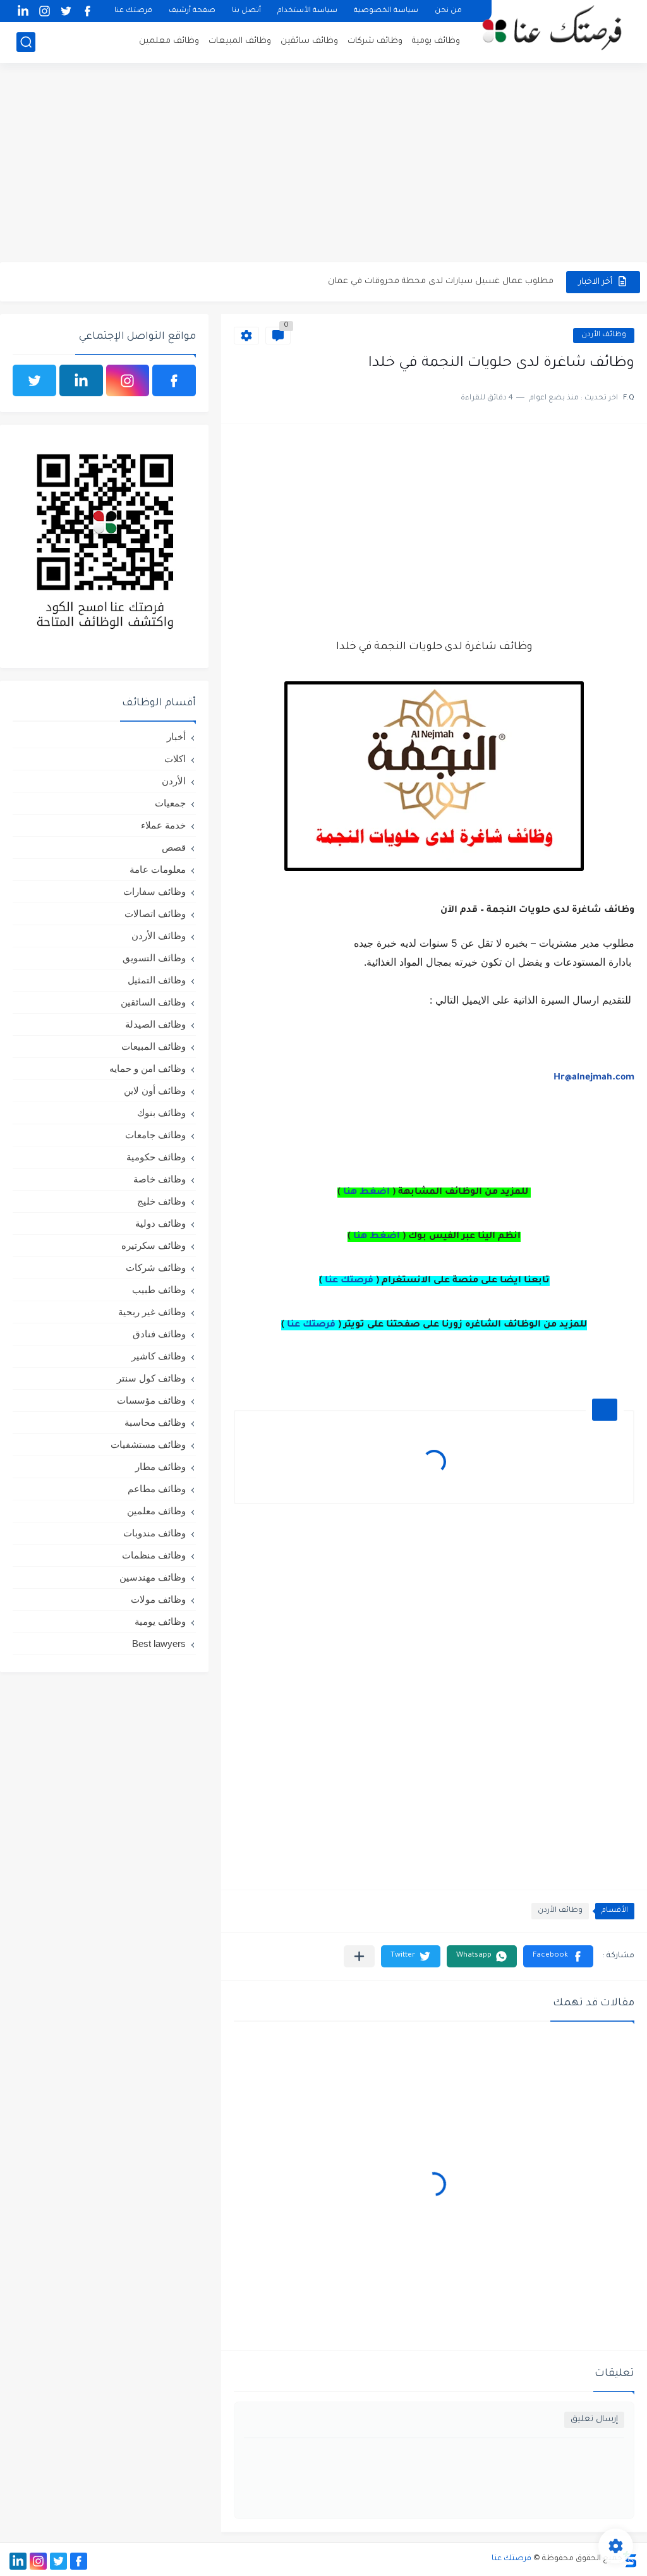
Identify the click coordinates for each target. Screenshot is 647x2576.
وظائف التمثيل (157, 980)
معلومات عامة (158, 869)
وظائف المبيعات (240, 41)
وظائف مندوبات (154, 1533)
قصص (174, 847)
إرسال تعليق (594, 2420)
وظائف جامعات (155, 1135)
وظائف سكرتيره (154, 1245)
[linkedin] (23, 11)
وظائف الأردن (604, 335)
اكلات (175, 759)
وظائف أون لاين (155, 1091)
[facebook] (87, 11)
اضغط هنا (366, 1193)
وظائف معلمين (169, 41)
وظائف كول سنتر (151, 1378)
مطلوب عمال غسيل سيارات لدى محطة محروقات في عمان (441, 282)
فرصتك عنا (133, 11)
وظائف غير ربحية (152, 1312)
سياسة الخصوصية (386, 11)
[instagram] (44, 11)
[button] (558, 1956)
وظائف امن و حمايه (148, 1068)
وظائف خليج (161, 1201)
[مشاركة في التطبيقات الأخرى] (359, 1956)
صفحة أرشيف (192, 11)
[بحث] (26, 42)
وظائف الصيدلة (155, 1024)
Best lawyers (159, 1643)
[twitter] (66, 11)
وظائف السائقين (153, 1002)
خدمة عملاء (163, 825)
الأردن (174, 781)
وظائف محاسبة (155, 1422)
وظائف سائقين (309, 41)
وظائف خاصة (160, 1179)
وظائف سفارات (154, 891)
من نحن (448, 11)
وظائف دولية (160, 1223)
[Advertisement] (323, 164)
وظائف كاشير (159, 1356)
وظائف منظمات (154, 1555)
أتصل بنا (246, 11)
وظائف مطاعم (157, 1489)
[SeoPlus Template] (630, 2559)
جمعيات (170, 803)
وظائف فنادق (159, 1334)
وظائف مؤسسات (151, 1400)
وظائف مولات (158, 1599)
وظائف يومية (436, 41)
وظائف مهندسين (153, 1577)
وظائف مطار (160, 1467)
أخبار (176, 737)
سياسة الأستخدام (307, 11)
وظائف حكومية (156, 1157)
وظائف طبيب (159, 1290)
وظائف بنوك (161, 1113)
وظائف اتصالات (155, 914)
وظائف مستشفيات (148, 1444)
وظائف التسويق (154, 958)
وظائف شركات (375, 41)
